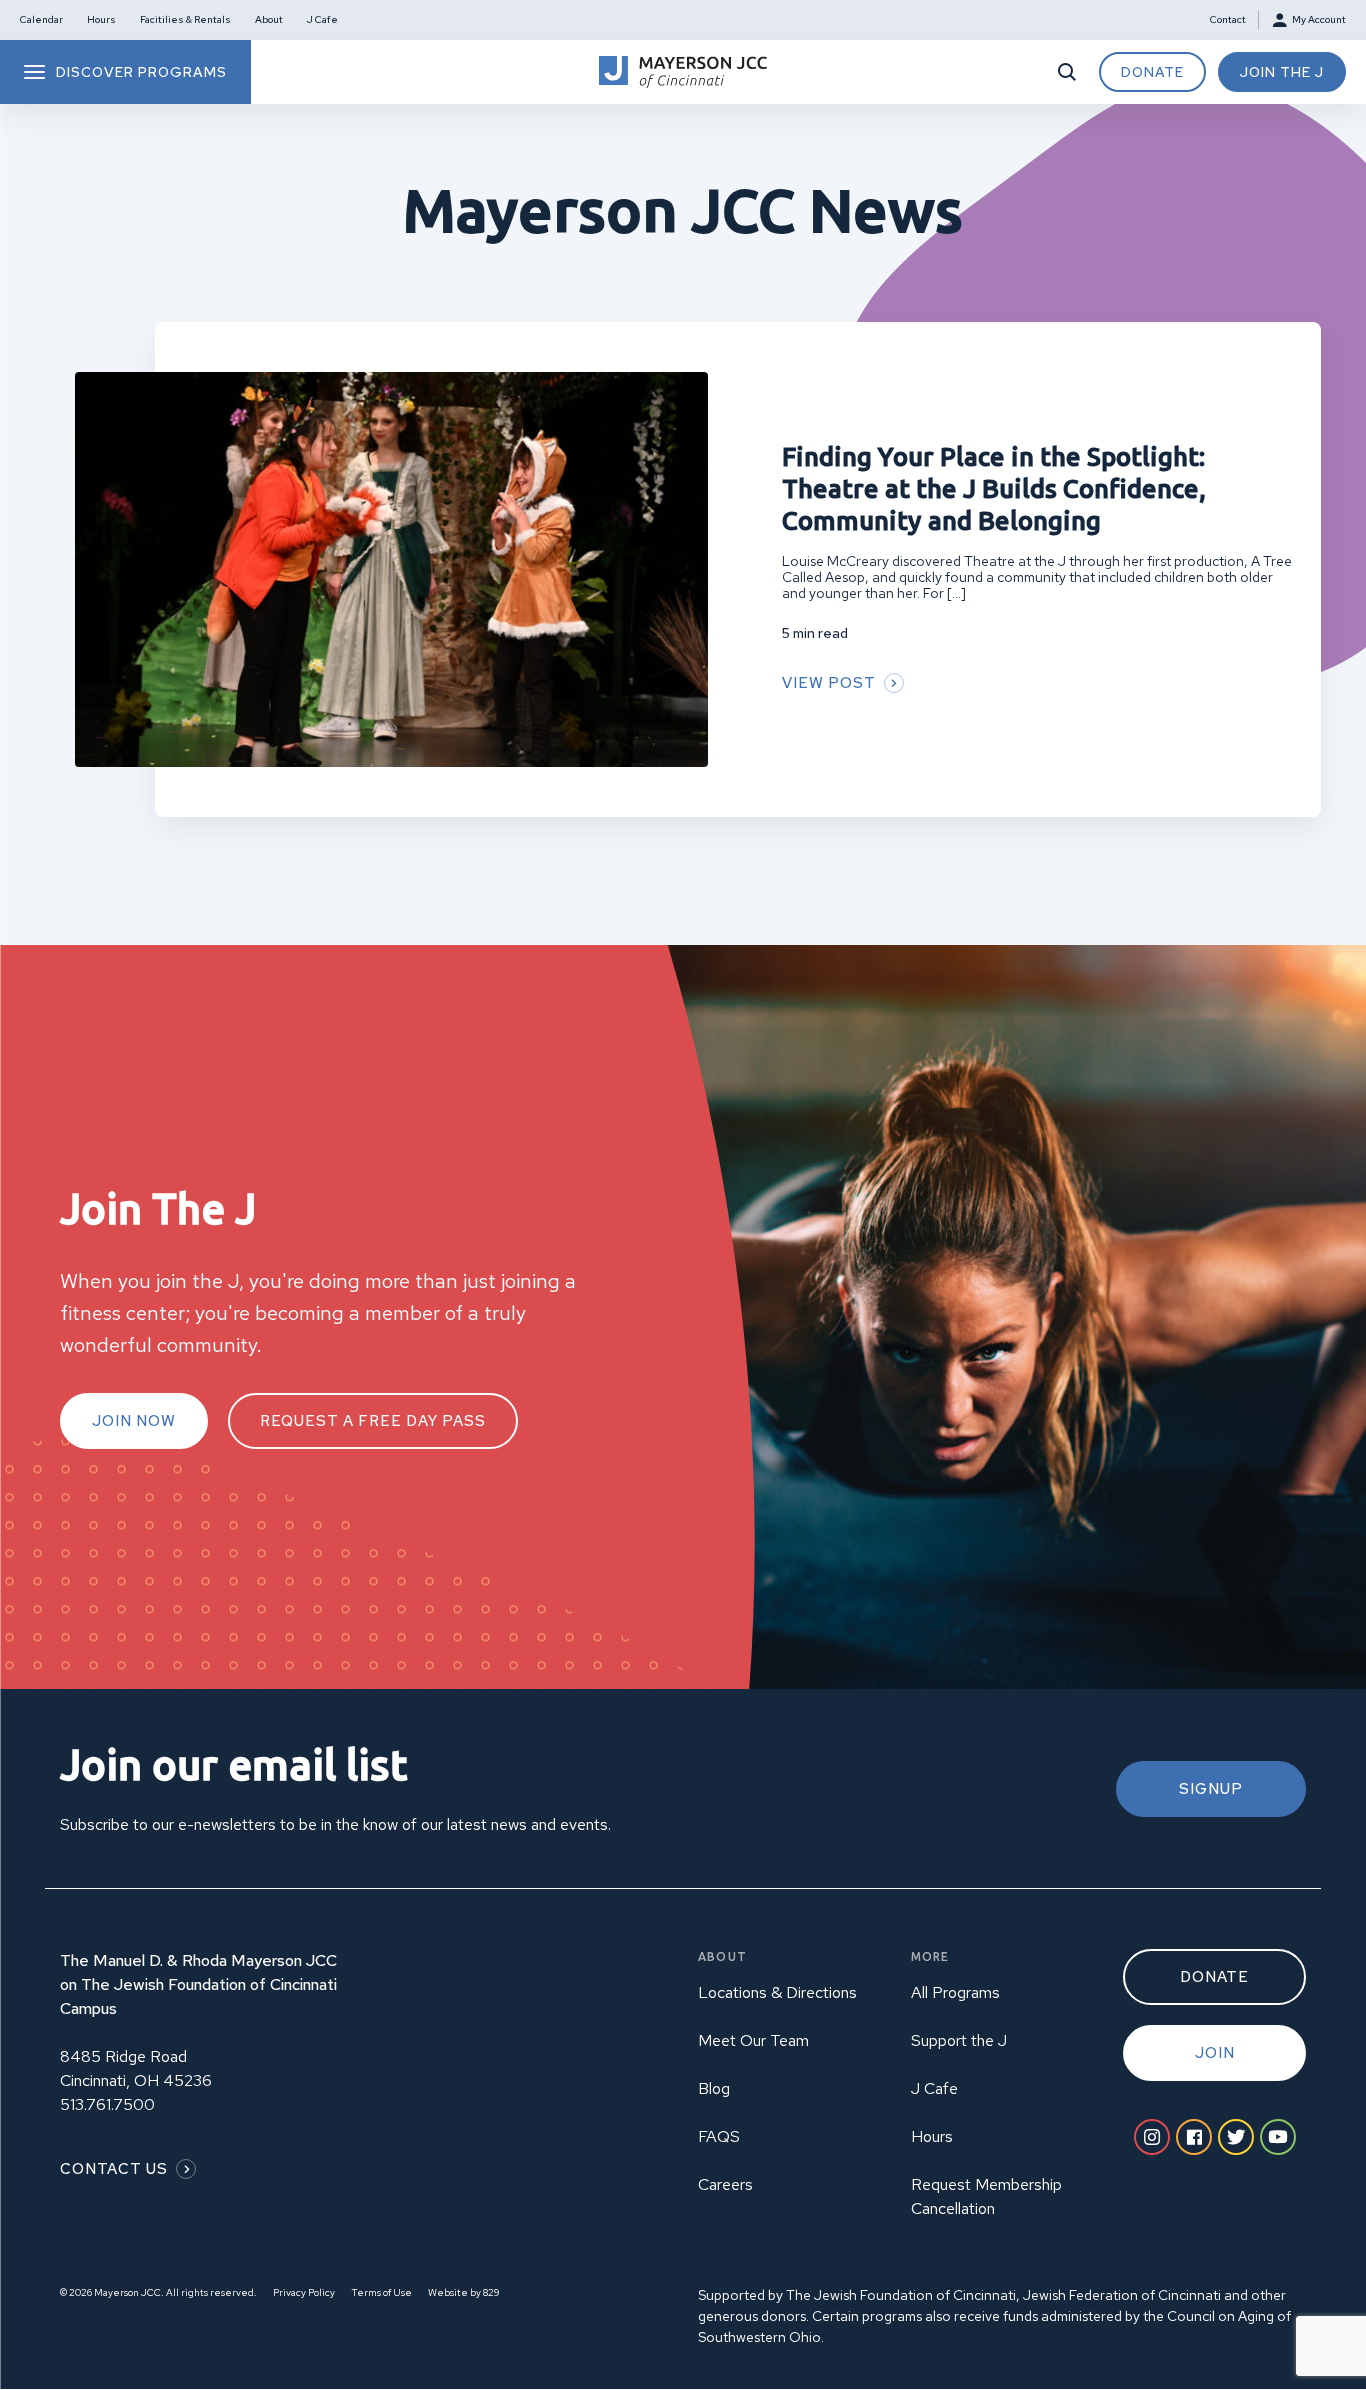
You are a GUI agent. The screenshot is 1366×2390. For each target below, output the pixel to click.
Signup (1211, 1789)
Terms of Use (381, 2292)
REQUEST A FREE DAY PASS (373, 1421)
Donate (1152, 72)
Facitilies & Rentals (185, 19)
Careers (725, 2184)
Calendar (41, 19)
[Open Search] (1067, 72)
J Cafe (322, 19)
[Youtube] (1278, 2137)
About (269, 19)
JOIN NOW (134, 1421)
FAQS (719, 2136)
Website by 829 (463, 2292)
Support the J (959, 2040)
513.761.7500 (107, 2104)
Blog (714, 2088)
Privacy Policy (304, 2292)
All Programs (955, 1992)
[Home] (683, 72)
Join (1215, 2053)
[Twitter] (1236, 2137)
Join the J (1282, 72)
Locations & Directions (777, 1992)
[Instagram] (1152, 2137)
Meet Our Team (753, 2040)
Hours (101, 19)
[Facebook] (1194, 2137)
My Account (1319, 19)
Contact (1228, 19)
